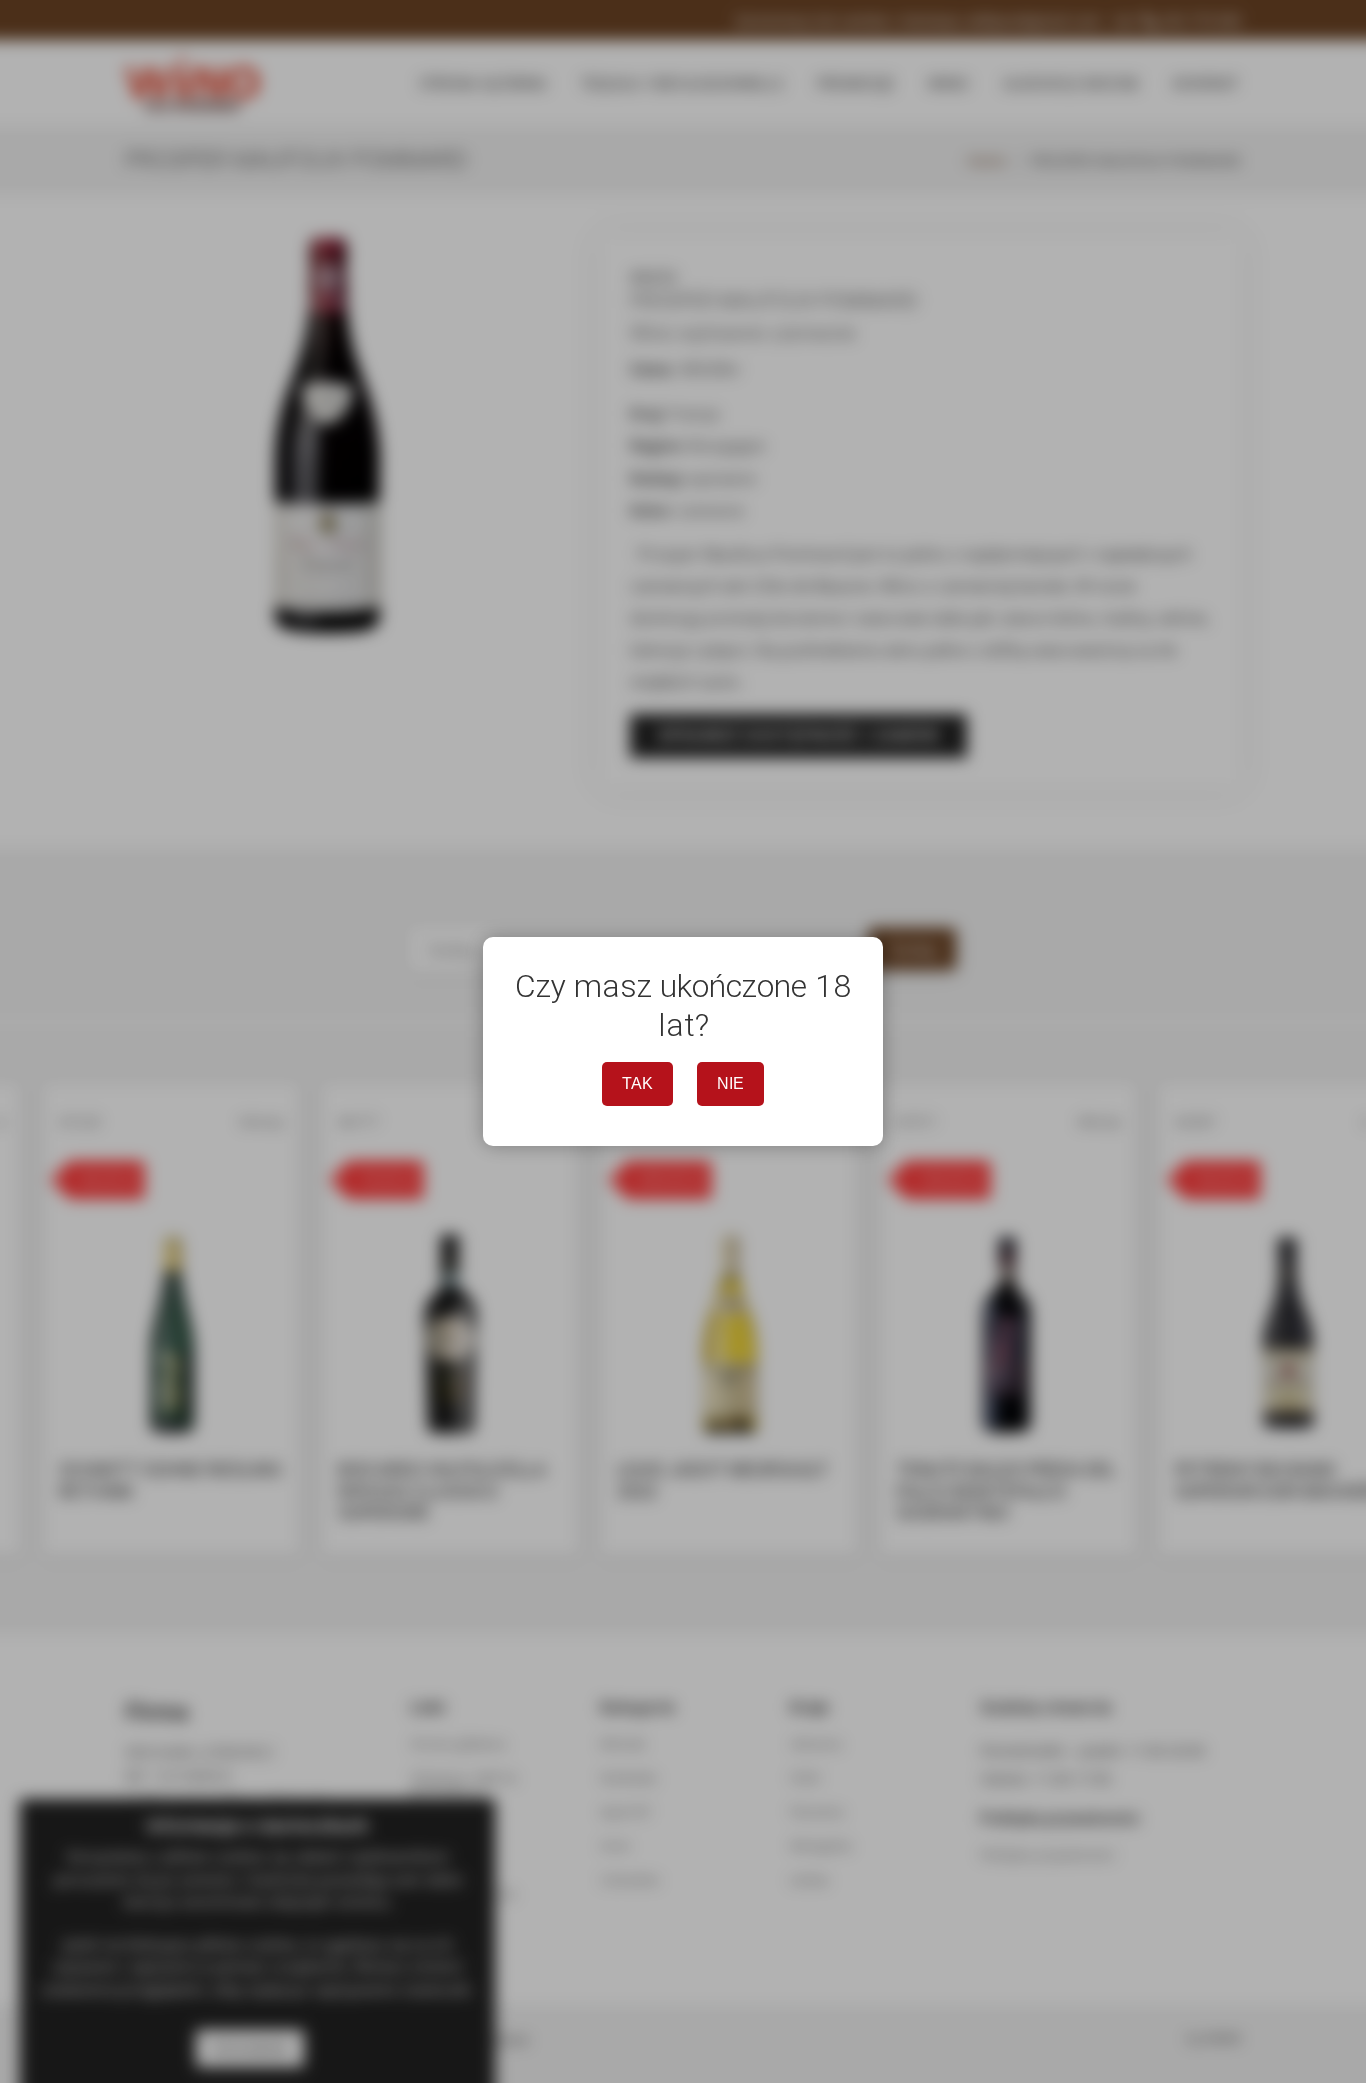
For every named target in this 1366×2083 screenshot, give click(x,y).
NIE (730, 1083)
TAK (637, 1083)
